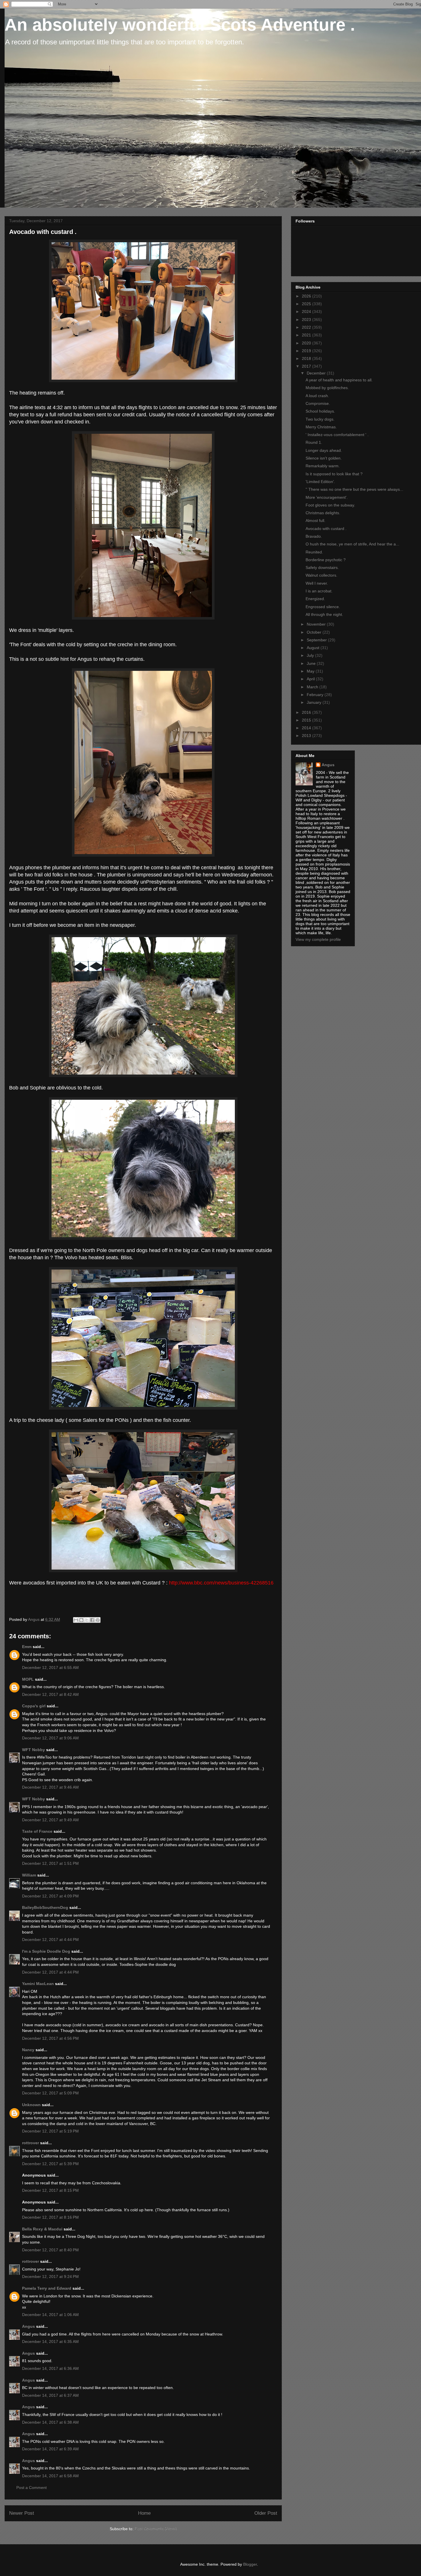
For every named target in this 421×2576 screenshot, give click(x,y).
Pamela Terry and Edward (47, 2288)
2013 (307, 736)
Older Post (266, 2513)
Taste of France (37, 1831)
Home (144, 2513)
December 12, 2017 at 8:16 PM (50, 2217)
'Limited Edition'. (320, 482)
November (317, 624)
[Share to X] (87, 1620)
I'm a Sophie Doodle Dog (46, 1951)
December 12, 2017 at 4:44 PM (50, 1940)
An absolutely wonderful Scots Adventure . (180, 25)
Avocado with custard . (326, 529)
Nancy (28, 2050)
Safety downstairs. (322, 567)
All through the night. (324, 614)
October (315, 632)
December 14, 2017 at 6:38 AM (50, 2422)
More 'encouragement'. (327, 497)
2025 (307, 304)
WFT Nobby (34, 1750)
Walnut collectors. (321, 575)
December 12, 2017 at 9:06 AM (50, 1738)
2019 (307, 351)
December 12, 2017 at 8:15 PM (50, 2190)
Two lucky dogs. (320, 419)
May (311, 671)
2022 (307, 327)
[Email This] (76, 1620)
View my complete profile (318, 939)
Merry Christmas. (321, 427)
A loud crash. (317, 396)
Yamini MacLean (38, 1984)
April (311, 679)
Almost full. (315, 521)
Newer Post (22, 2513)
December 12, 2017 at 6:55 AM (50, 1668)
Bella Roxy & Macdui (42, 2229)
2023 (307, 320)
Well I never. (317, 583)
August (314, 648)
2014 (307, 728)
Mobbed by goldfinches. (327, 388)
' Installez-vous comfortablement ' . (337, 435)
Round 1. (314, 442)
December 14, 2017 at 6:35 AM (50, 2342)
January (315, 702)
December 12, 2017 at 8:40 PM (50, 2250)
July (311, 655)
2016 (307, 712)
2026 (307, 296)
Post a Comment (32, 2488)
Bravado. (314, 536)
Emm (27, 1647)
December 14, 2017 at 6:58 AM (50, 2476)
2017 (307, 366)
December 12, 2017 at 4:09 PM (50, 1896)
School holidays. (320, 411)
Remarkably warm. (323, 466)
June (312, 663)
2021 (307, 335)
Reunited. (314, 552)
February (316, 695)
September (317, 640)
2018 (307, 358)
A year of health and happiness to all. (339, 380)
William (29, 1875)
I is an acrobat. (319, 591)
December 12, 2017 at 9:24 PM (50, 2277)
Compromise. (318, 403)
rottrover (31, 2143)
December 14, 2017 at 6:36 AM (50, 2368)
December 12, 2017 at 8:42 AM (50, 1694)
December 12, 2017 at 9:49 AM (50, 1820)
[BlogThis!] (81, 1620)
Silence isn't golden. (324, 458)
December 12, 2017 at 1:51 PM (50, 1863)
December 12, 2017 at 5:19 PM (50, 2131)
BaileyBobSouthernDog (45, 1907)
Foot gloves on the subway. (330, 505)
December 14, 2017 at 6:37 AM (50, 2395)
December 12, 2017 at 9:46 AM (50, 1787)
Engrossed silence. (323, 607)
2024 (307, 312)
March (313, 687)
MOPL (28, 1679)
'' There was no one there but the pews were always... (354, 489)
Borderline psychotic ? (326, 560)
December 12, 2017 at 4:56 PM (50, 2038)
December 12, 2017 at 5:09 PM (50, 2093)
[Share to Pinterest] (98, 1620)
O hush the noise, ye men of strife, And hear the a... (352, 544)
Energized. (315, 599)
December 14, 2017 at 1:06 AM (50, 2315)
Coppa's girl (34, 1706)
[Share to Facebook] (92, 1620)
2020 (307, 343)
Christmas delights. (323, 513)
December (317, 373)
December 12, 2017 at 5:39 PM (50, 2164)
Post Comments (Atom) (156, 2529)
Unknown (31, 2105)
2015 (307, 720)
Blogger (250, 2564)
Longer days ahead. (324, 450)
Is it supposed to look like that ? (334, 474)
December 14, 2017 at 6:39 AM (50, 2449)
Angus (28, 2326)
